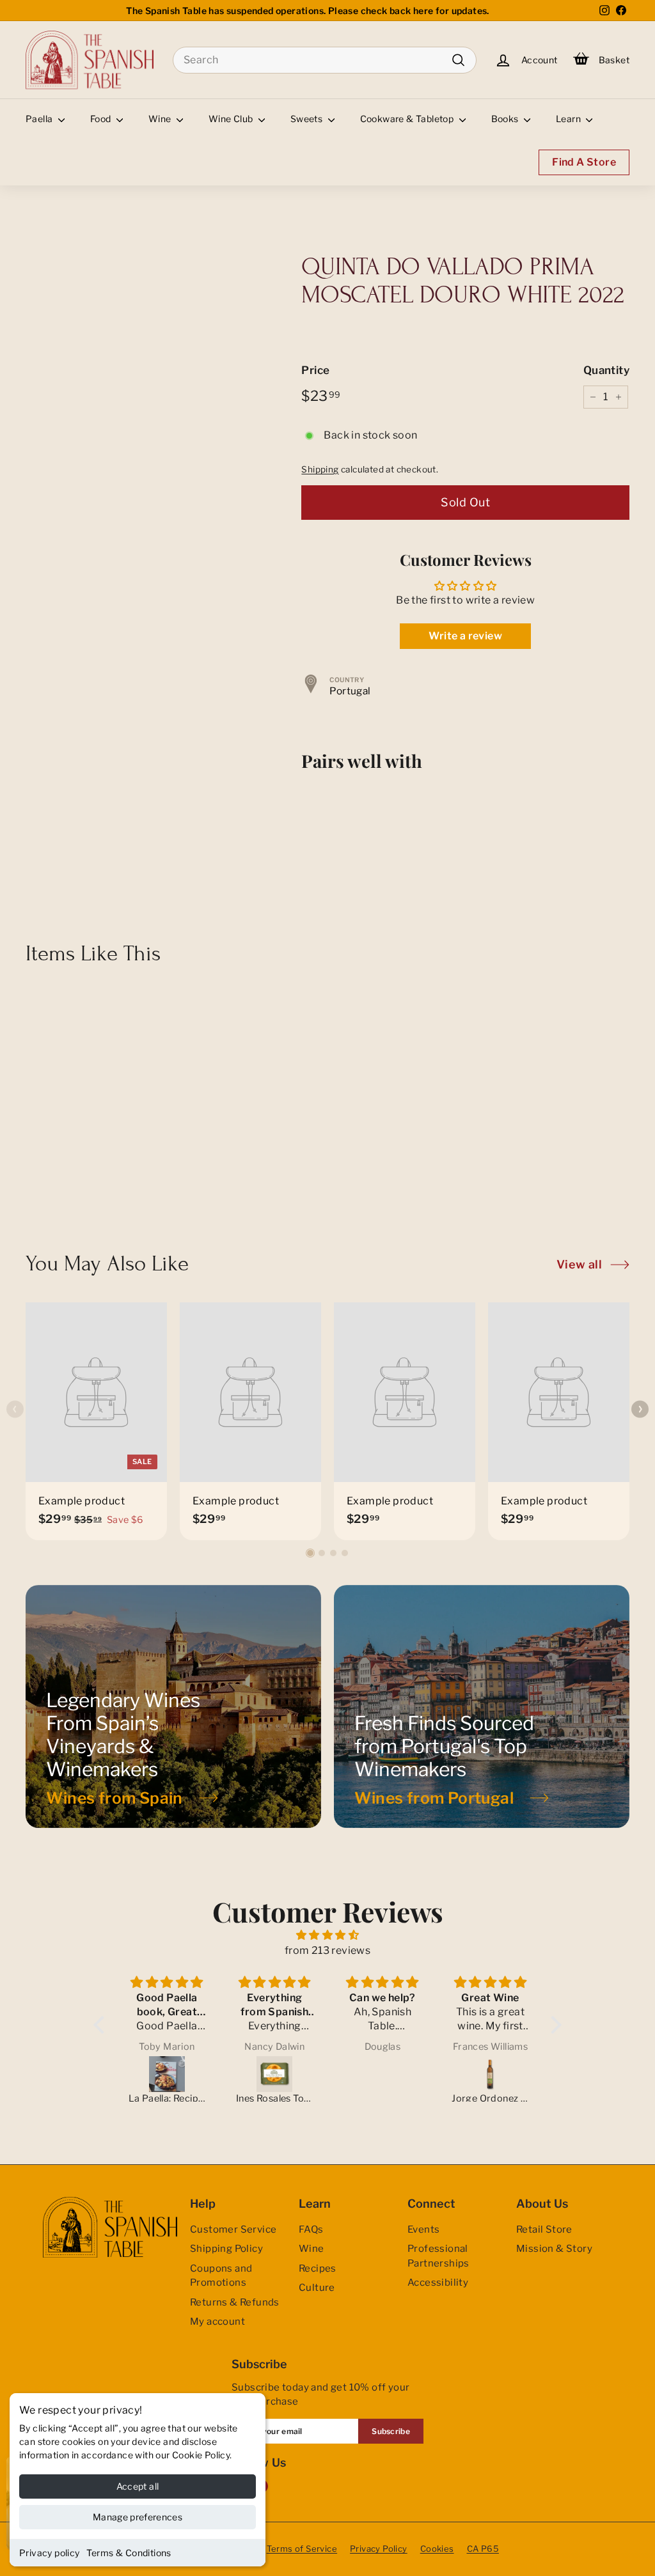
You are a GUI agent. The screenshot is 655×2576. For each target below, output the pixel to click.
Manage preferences (138, 2517)
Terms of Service (302, 2549)
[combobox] (325, 60)
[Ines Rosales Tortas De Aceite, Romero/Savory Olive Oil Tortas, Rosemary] (275, 2074)
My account (217, 2322)
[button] (310, 1553)
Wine (161, 119)
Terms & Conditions (129, 2553)
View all (579, 1264)
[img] (327, 1935)
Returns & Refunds (235, 2302)
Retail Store (544, 2229)
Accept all (138, 2486)
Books (506, 119)
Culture (317, 2288)
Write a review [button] (465, 636)
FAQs (311, 2229)
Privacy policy (50, 2553)
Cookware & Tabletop (408, 119)
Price (315, 370)
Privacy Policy (379, 2549)
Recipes (318, 2268)
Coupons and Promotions (221, 2276)
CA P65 (483, 2549)
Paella (40, 119)
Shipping (320, 469)
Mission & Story (554, 2249)
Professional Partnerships (438, 2256)
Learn (569, 119)
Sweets (308, 119)
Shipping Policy (226, 2249)
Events (423, 2229)
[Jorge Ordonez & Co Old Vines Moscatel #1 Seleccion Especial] (490, 2074)
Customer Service (233, 2229)
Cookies (437, 2549)
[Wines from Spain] (173, 1706)
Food (102, 119)
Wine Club (232, 119)
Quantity (606, 370)
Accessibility (438, 2283)
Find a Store (584, 162)
